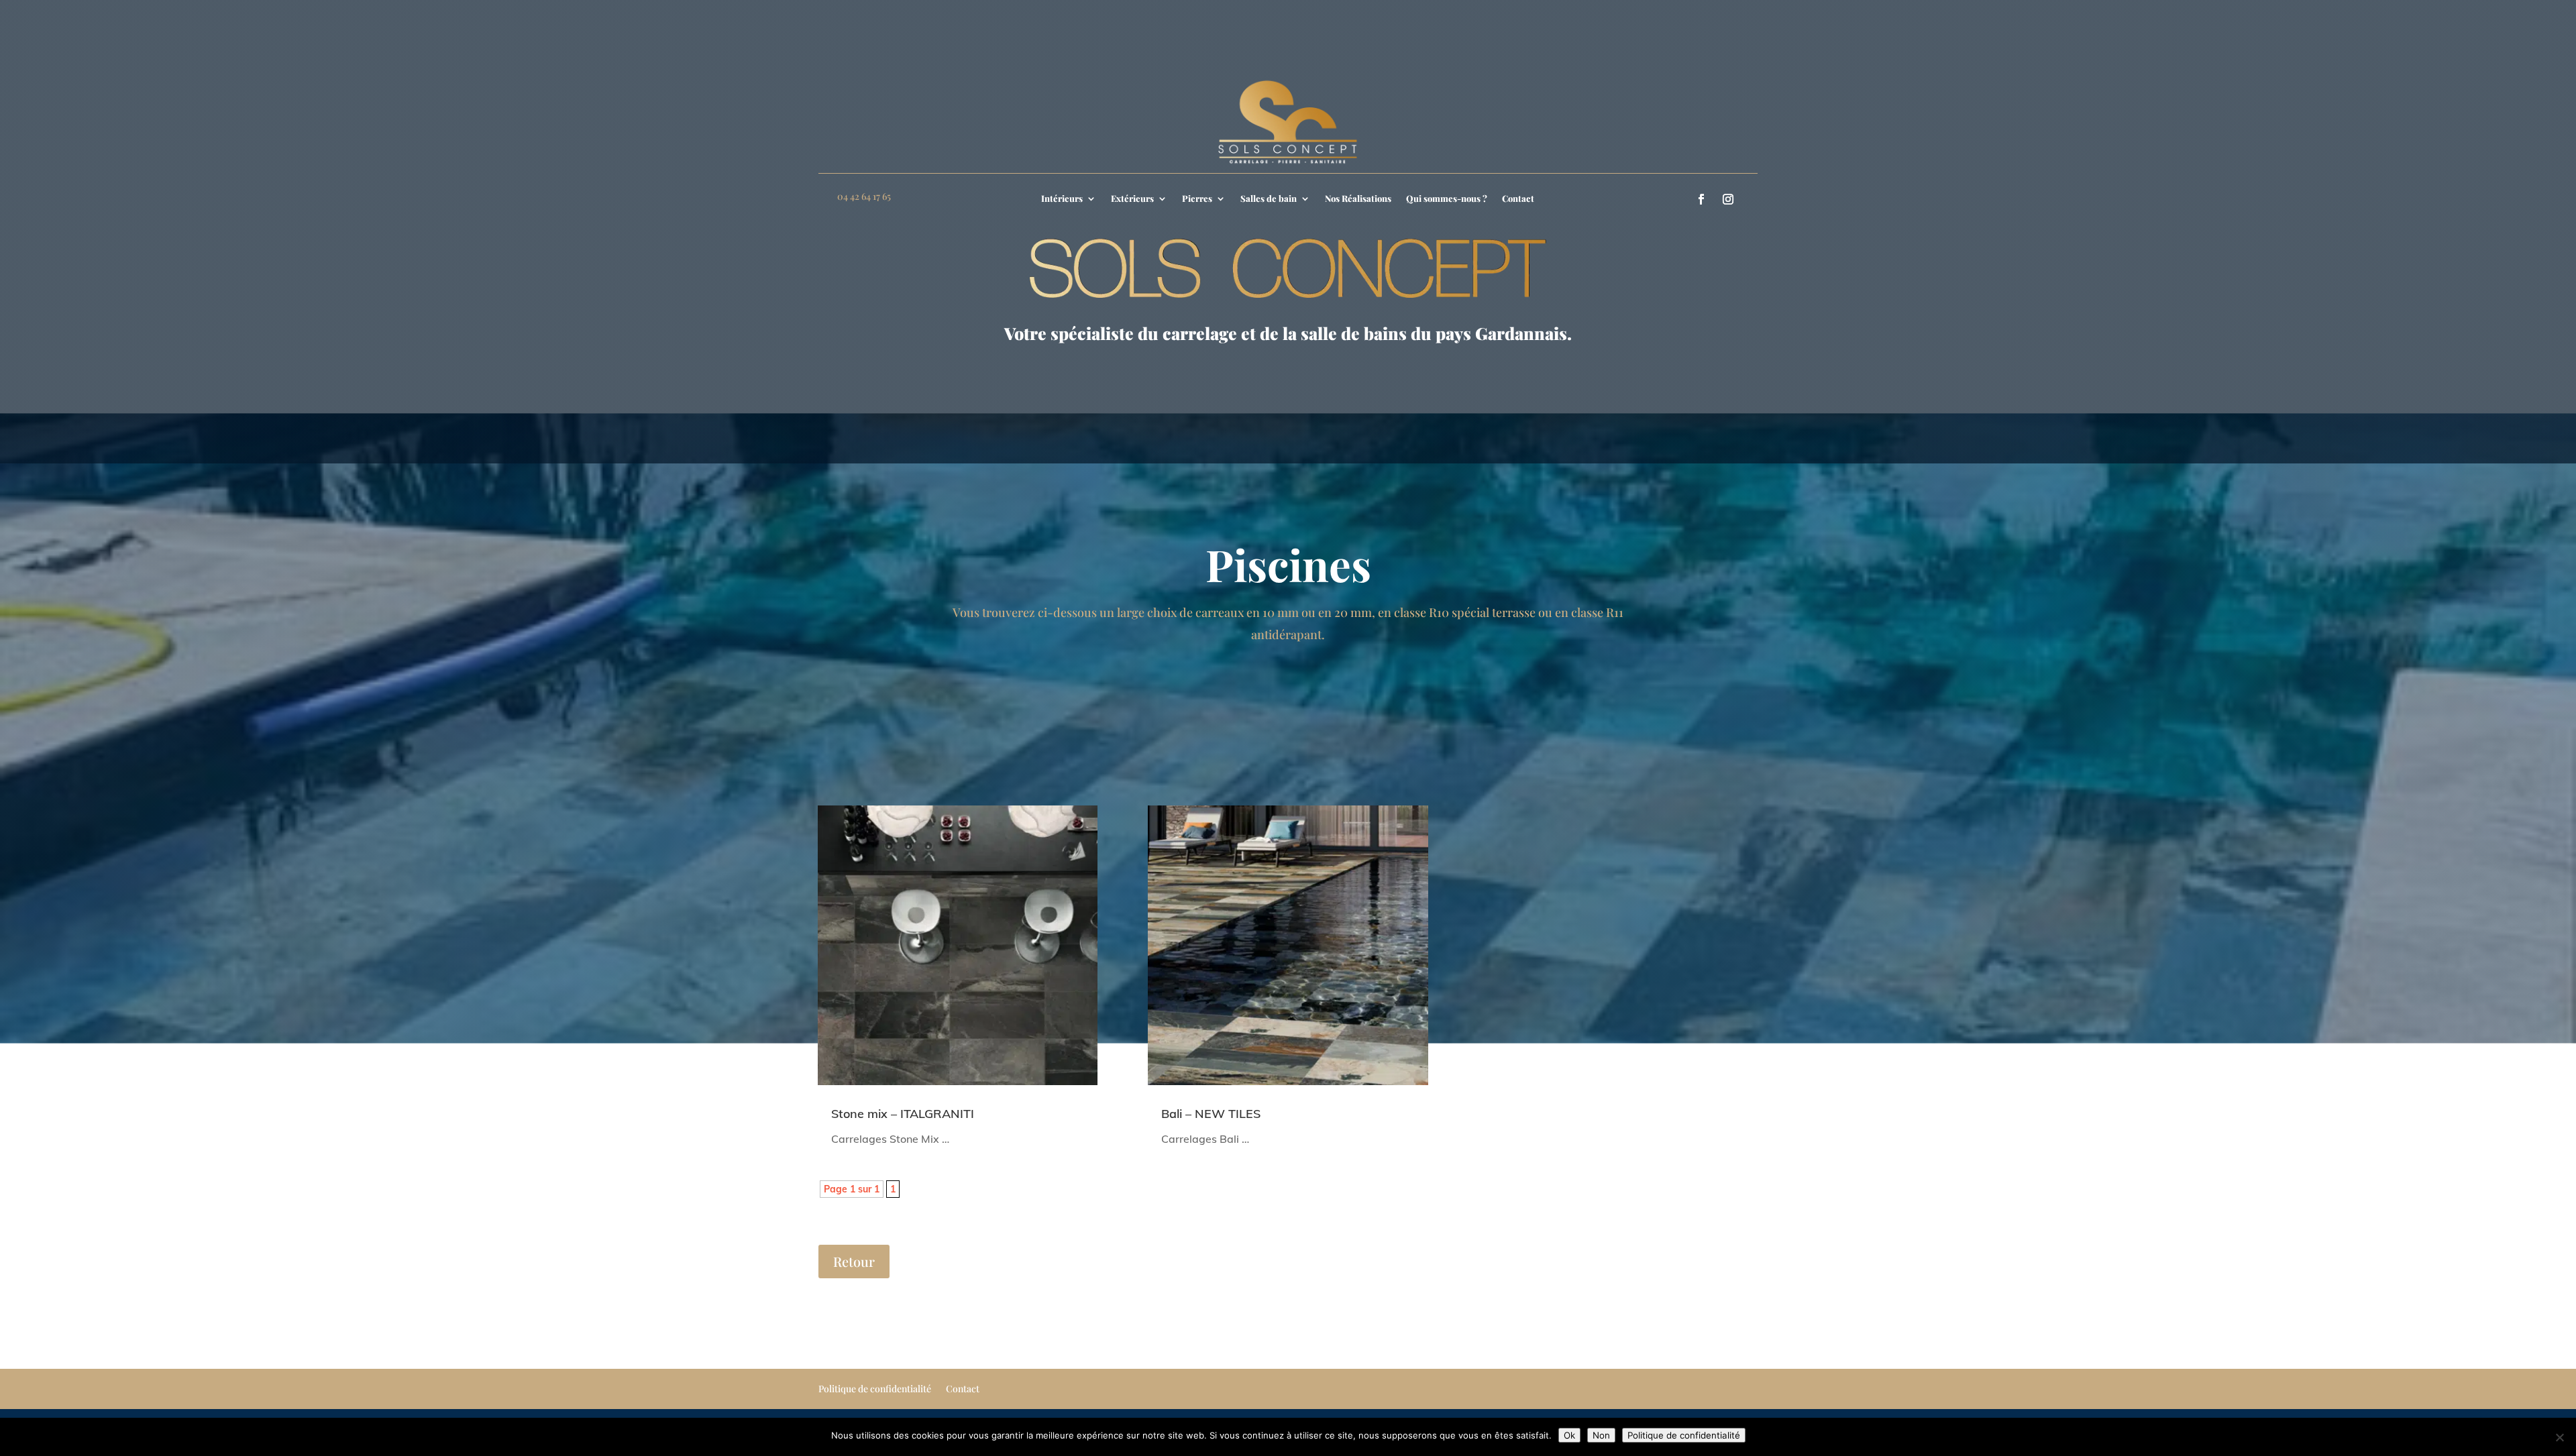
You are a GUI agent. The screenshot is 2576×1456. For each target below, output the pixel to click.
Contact (1518, 199)
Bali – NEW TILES (1211, 1114)
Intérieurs (1062, 199)
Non (1601, 1435)
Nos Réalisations (1358, 199)
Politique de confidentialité (875, 1390)
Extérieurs (1132, 199)
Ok (1569, 1435)
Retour (854, 1261)
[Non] (2559, 1437)
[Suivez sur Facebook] (1701, 199)
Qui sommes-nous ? (1447, 199)
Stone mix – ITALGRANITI (903, 1114)
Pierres (1197, 199)
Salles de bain (1269, 199)
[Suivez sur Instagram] (1728, 199)
